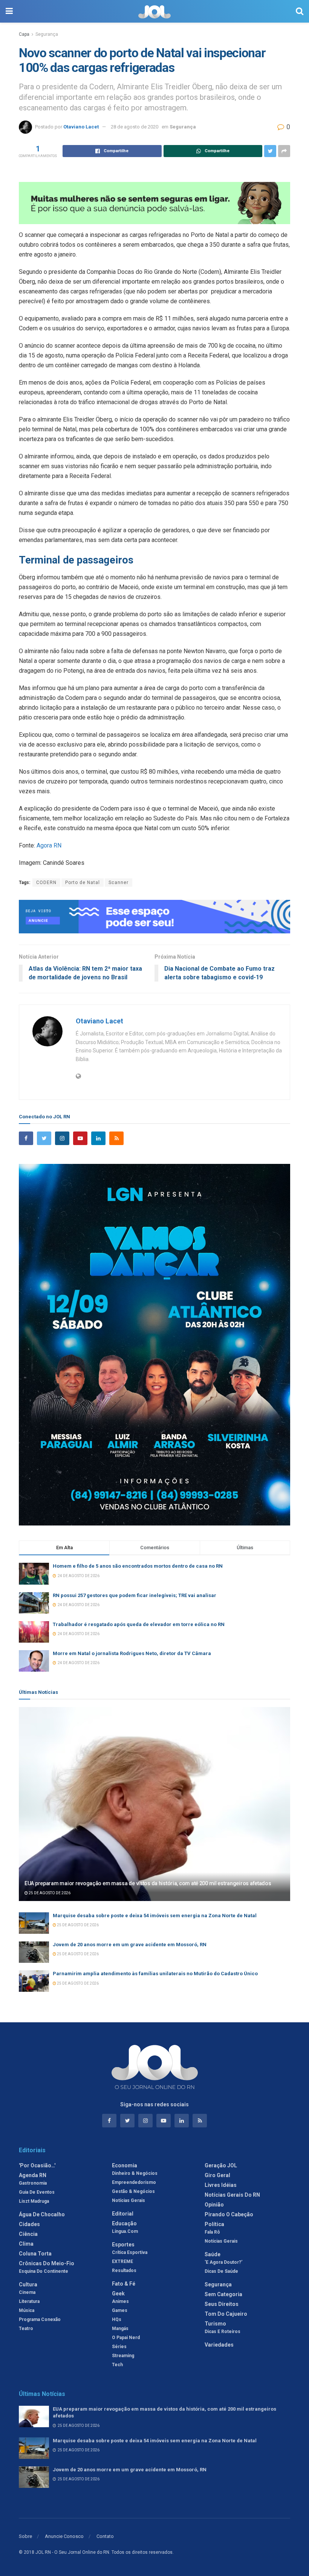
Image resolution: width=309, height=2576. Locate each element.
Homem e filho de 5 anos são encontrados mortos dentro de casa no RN (138, 1566)
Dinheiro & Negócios (135, 2173)
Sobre (25, 2536)
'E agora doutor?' (223, 2262)
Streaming (123, 2356)
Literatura (29, 2301)
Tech (117, 2365)
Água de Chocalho (42, 2214)
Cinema (27, 2292)
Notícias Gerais (128, 2200)
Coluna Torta (35, 2254)
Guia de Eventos (37, 2192)
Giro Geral (217, 2175)
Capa (24, 34)
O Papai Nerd (126, 2338)
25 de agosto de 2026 (49, 1893)
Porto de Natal (83, 883)
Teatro (26, 2329)
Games (120, 2310)
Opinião (214, 2205)
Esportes (123, 2245)
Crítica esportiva (130, 2252)
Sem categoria (223, 2294)
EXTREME (122, 2261)
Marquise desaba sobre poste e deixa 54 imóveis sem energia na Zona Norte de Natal (155, 1916)
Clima (26, 2244)
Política (214, 2224)
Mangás (120, 2329)
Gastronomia (33, 2183)
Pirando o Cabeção (229, 2214)
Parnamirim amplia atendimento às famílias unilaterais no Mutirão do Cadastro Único (155, 1974)
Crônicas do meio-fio (47, 2263)
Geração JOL (221, 2165)
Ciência (28, 2234)
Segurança (47, 34)
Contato (105, 2536)
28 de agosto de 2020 (135, 127)
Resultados (124, 2271)
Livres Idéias (221, 2185)
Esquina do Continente (44, 2271)
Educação (124, 2223)
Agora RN (49, 845)
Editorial (123, 2214)
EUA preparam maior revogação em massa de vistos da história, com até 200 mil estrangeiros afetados (148, 1883)
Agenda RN (33, 2175)
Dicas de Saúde (221, 2271)
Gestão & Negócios (133, 2191)
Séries (119, 2347)
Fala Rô (212, 2232)
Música (27, 2310)
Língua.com (125, 2231)
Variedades (219, 2345)
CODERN (46, 883)
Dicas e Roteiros (223, 2332)
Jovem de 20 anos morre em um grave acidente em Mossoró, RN (130, 1945)
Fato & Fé (124, 2284)
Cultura (28, 2284)
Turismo (215, 2324)
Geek (118, 2294)
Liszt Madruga (34, 2201)
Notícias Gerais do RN (232, 2195)
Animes (120, 2301)
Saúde (213, 2254)
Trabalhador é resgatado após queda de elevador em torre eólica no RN (139, 1624)
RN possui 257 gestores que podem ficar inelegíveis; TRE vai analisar (135, 1595)
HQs (117, 2319)
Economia (125, 2165)
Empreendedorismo (134, 2182)
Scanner (119, 883)
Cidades (29, 2224)
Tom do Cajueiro (226, 2314)
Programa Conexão (40, 2319)
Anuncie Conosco (64, 2536)
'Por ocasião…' (37, 2165)
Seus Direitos (222, 2304)
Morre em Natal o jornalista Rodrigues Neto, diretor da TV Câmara (132, 1653)
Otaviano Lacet (81, 127)
